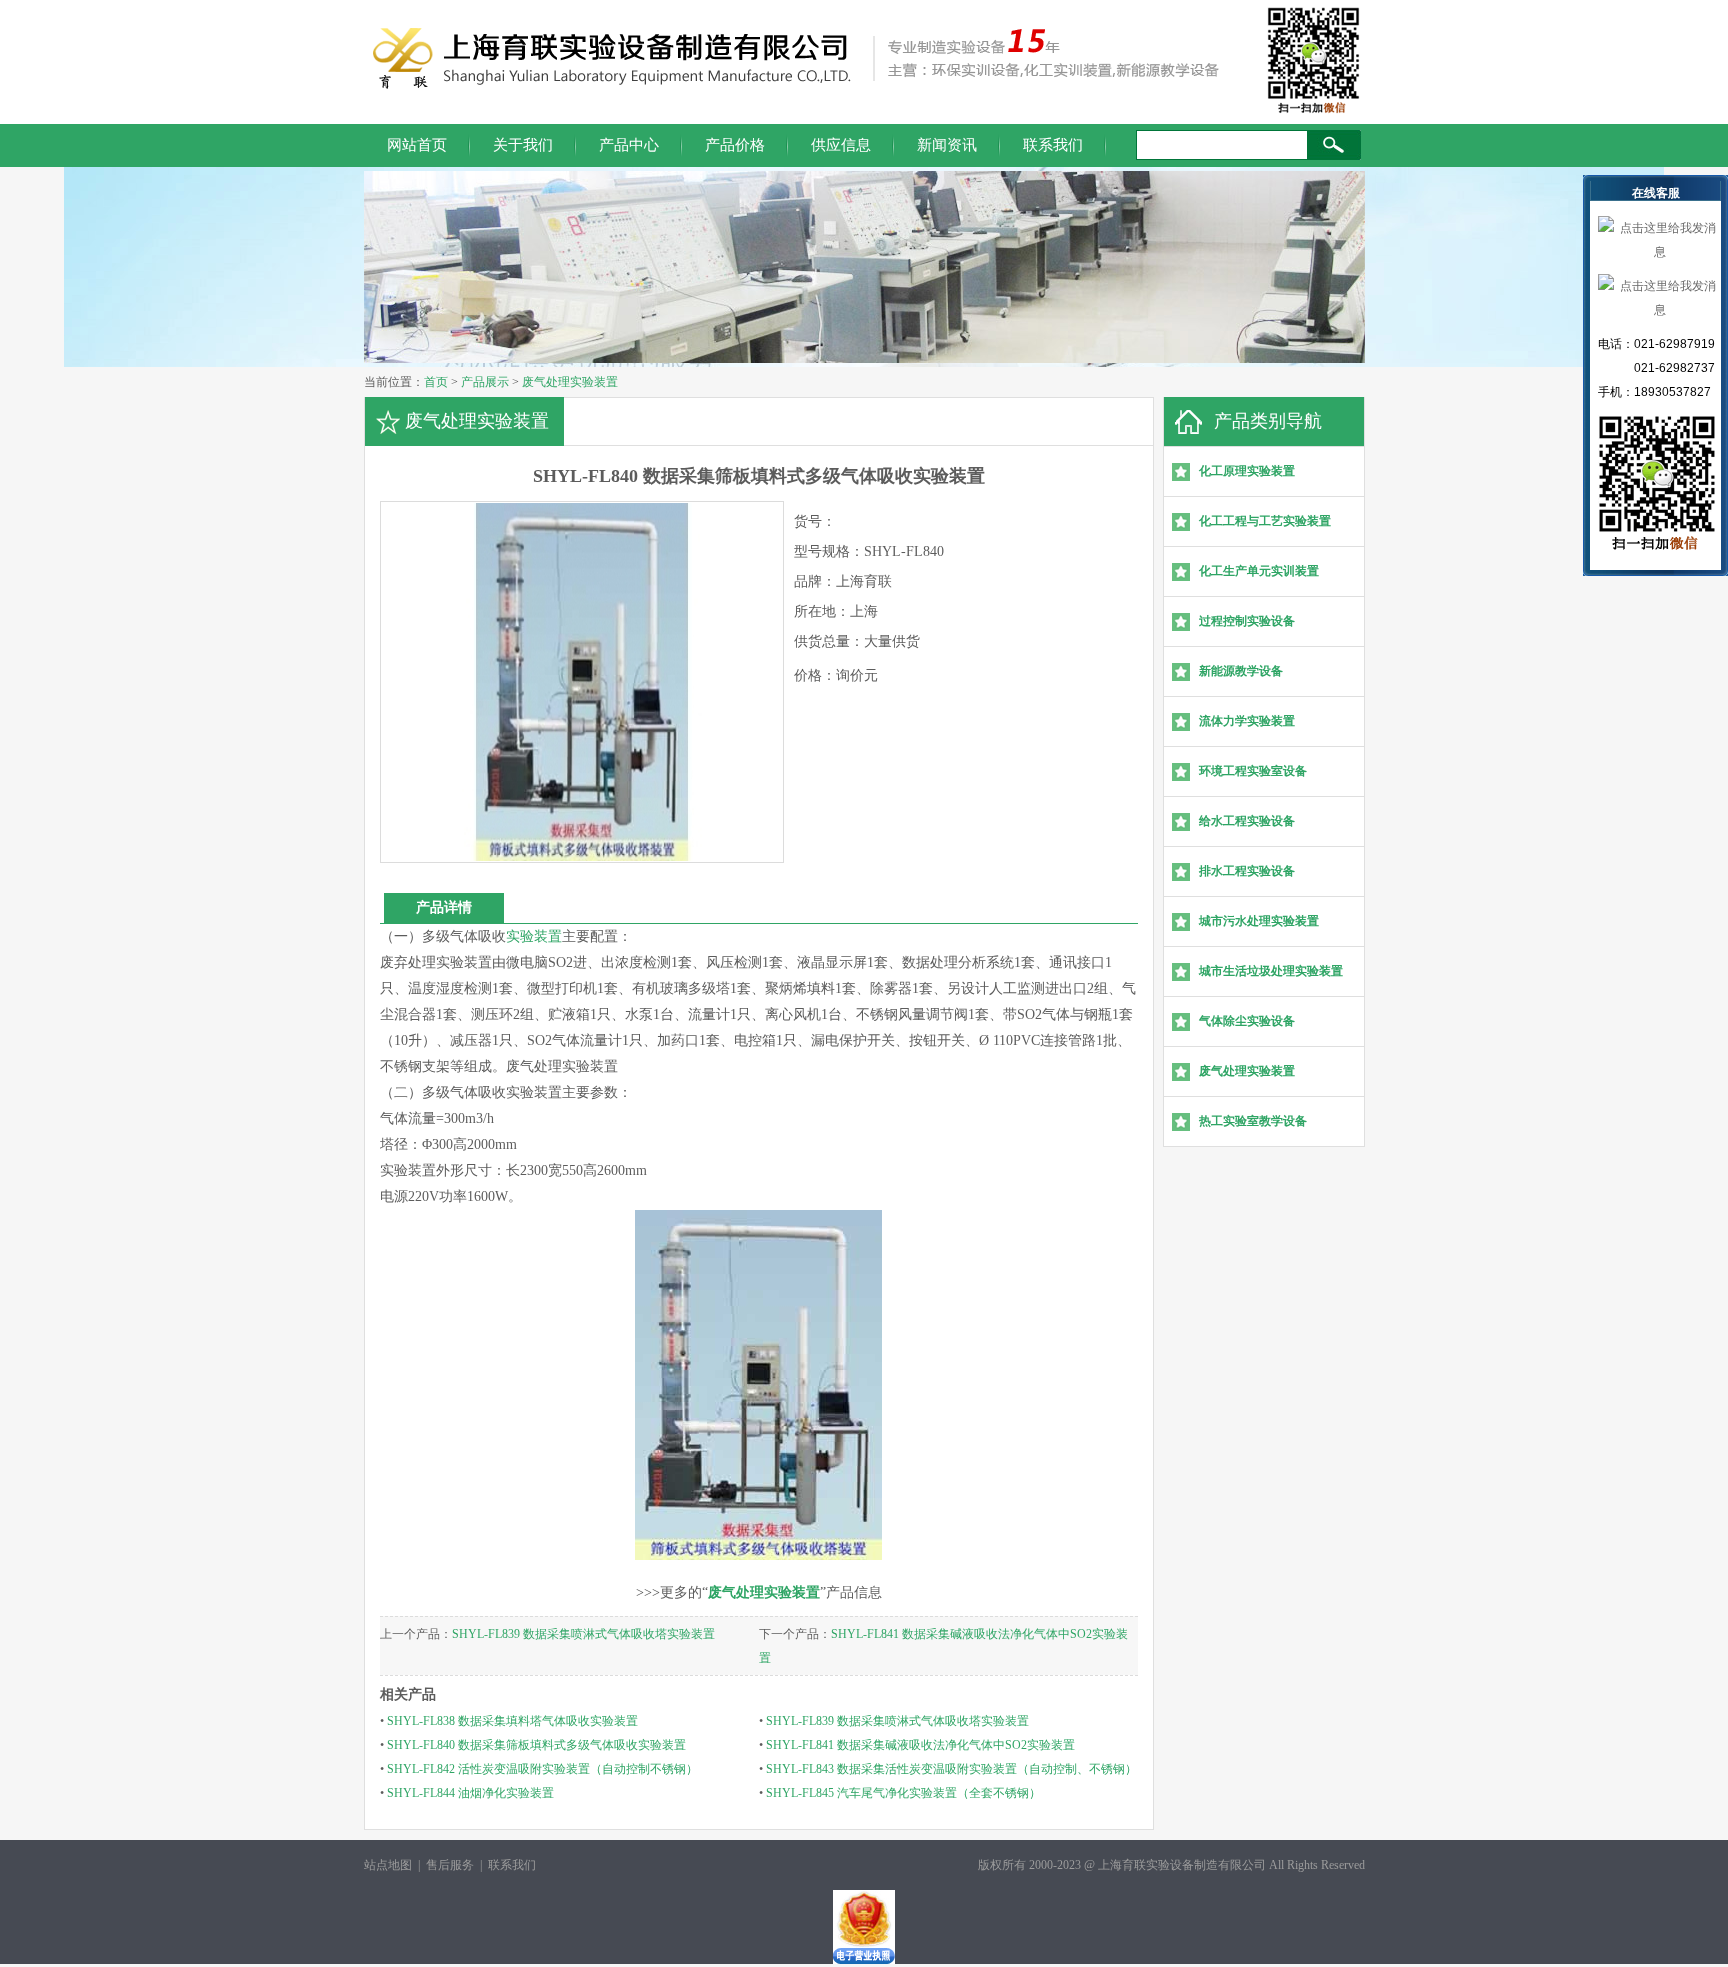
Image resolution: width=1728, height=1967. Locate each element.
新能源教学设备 (1241, 671)
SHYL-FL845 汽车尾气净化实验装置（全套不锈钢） (903, 1793)
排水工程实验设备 (1247, 871)
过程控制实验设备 (1247, 621)
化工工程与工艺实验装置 (1265, 521)
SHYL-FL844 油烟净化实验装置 (470, 1793)
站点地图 (388, 1865)
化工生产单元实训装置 (1259, 571)
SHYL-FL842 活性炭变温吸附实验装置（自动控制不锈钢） (542, 1769)
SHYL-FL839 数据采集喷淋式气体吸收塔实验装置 (583, 1634)
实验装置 (534, 936)
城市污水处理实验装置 (1259, 921)
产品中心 (629, 145)
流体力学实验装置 (1247, 721)
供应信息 (841, 145)
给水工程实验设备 (1247, 821)
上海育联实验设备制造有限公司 (1182, 1865)
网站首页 (417, 145)
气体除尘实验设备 (1247, 1021)
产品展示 (485, 382)
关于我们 (523, 145)
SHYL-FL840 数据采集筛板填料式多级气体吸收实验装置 (536, 1745)
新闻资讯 (947, 145)
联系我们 (1053, 145)
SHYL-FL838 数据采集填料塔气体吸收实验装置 (512, 1721)
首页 (436, 382)
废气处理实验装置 (570, 382)
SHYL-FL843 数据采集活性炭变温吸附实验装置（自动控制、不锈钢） (951, 1769)
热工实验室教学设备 (1253, 1121)
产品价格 (735, 145)
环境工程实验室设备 (1253, 771)
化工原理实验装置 (1247, 471)
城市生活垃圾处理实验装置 (1271, 971)
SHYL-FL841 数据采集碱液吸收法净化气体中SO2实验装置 (920, 1745)
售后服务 (450, 1865)
